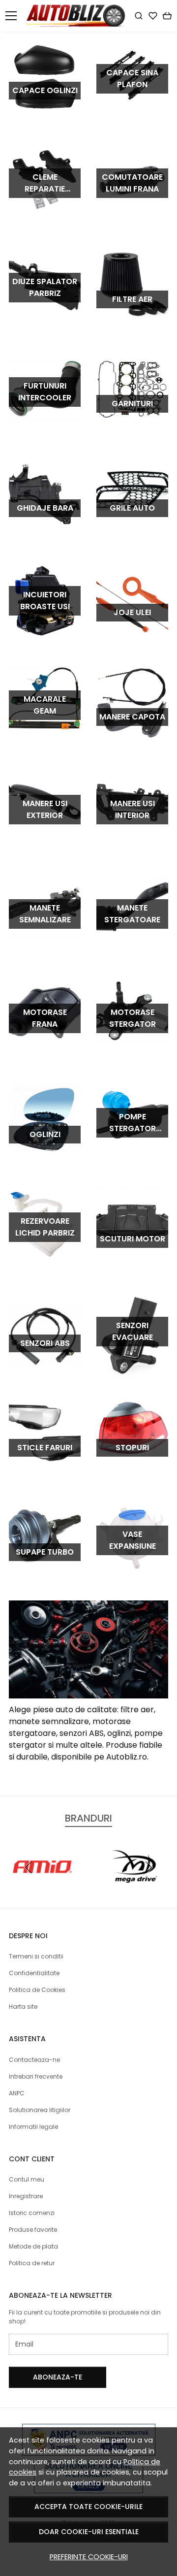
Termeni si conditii (36, 1956)
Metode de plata (33, 2246)
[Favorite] (153, 16)
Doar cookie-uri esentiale (89, 2532)
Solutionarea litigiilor (40, 2110)
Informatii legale (33, 2127)
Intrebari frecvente (36, 2076)
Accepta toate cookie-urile (88, 2507)
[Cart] (167, 16)
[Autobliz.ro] (78, 16)
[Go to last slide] (29, 1867)
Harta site (23, 2006)
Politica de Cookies (37, 1990)
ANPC (17, 2093)
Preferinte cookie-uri (89, 2557)
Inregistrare (26, 2196)
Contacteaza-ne (34, 2060)
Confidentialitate (34, 1973)
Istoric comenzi (32, 2213)
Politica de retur (32, 2263)
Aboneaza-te (58, 2377)
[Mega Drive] (134, 1886)
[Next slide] (148, 1867)
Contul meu (27, 2179)
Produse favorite (33, 2230)
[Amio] (43, 1886)
